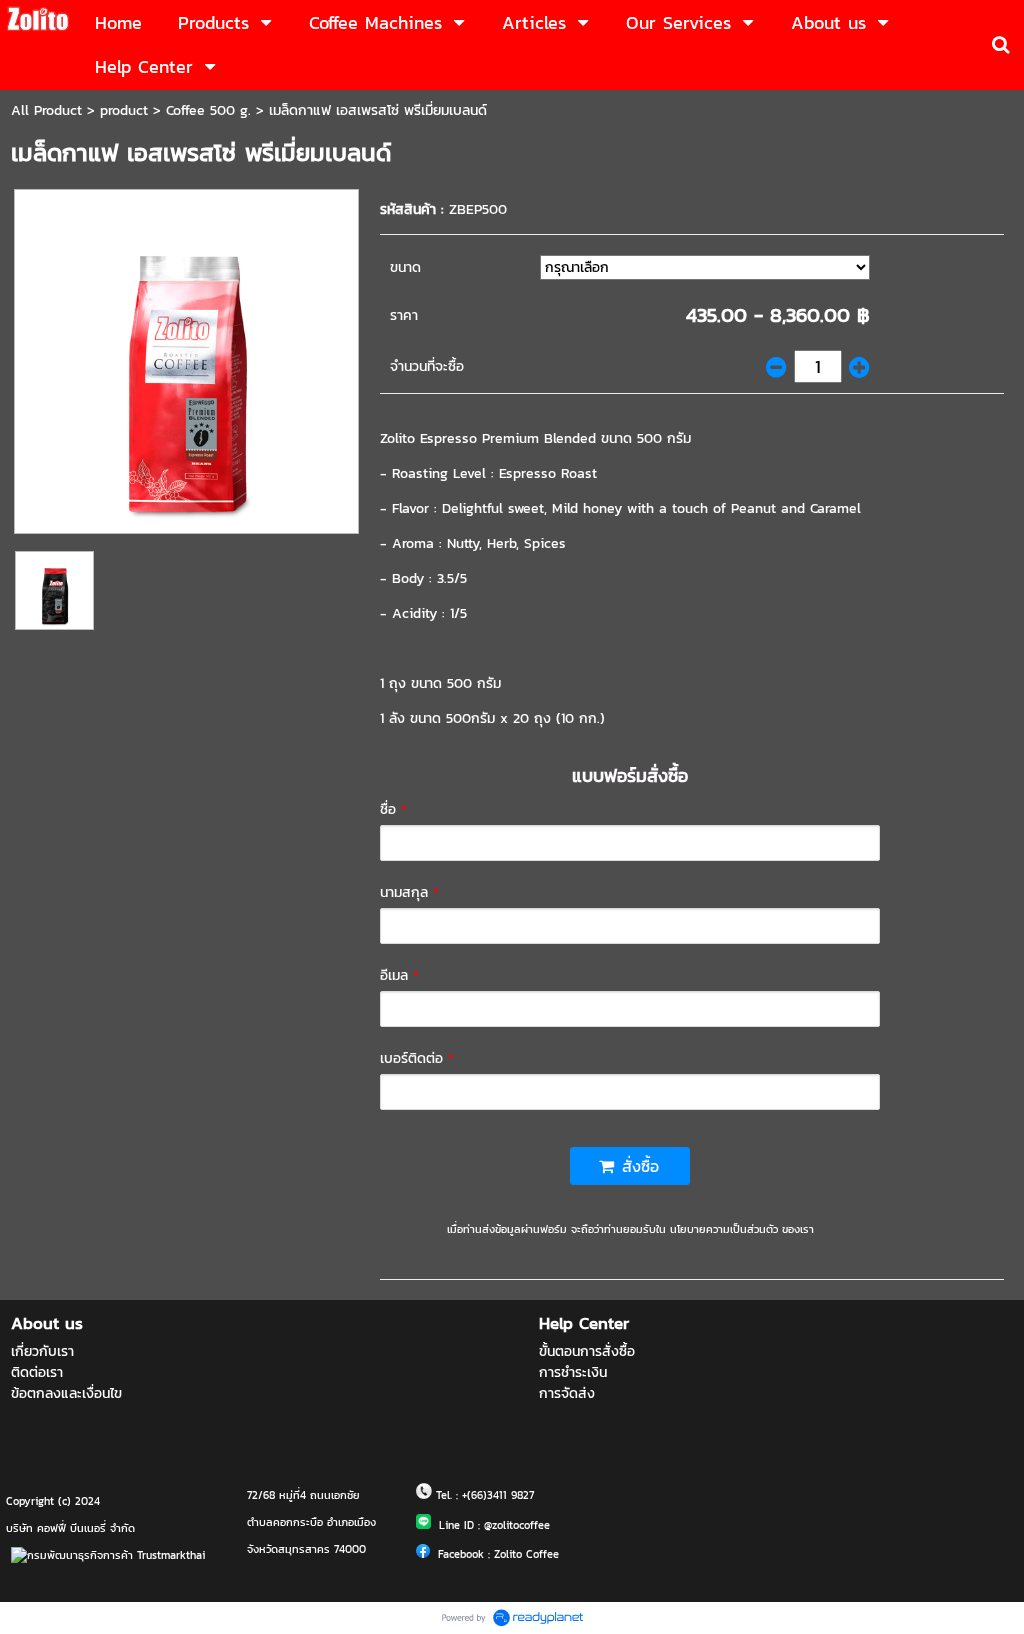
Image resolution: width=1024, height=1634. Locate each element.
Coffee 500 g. (208, 110)
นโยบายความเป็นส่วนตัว (724, 1229)
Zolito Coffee (526, 1554)
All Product (46, 110)
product (124, 110)
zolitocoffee (521, 1525)
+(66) (474, 1495)
